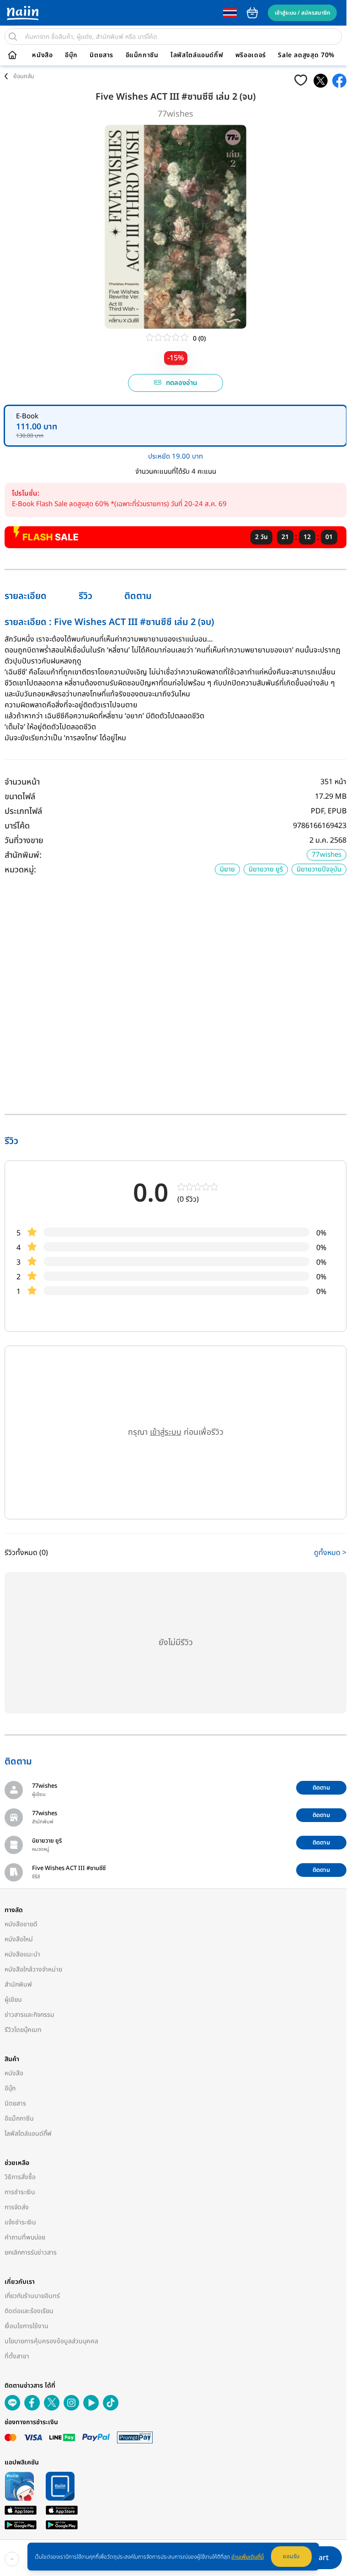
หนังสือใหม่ (19, 1939)
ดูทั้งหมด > (326, 1553)
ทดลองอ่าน (179, 383)
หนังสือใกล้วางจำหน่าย (33, 1969)
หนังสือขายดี (21, 1924)
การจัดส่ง (17, 2207)
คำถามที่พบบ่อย (25, 2237)
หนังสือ (42, 55)
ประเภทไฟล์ (23, 811)
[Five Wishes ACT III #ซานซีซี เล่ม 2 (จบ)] (316, 81)
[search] (13, 37)
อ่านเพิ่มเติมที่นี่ (247, 2557)
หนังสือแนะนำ (22, 1954)
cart (252, 13)
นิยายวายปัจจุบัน (314, 869)
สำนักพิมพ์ (18, 1985)
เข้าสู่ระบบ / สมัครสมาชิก (302, 13)
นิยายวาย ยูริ (261, 869)
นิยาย (223, 869)
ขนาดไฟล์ (20, 797)
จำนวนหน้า (22, 782)
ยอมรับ (291, 2556)
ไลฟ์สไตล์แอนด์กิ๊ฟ (197, 55)
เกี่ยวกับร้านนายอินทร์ (32, 2296)
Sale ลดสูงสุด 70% (306, 55)
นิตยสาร (101, 55)
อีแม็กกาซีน (142, 55)
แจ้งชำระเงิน (20, 2222)
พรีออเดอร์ (251, 55)
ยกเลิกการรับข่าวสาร (31, 2253)
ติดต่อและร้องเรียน (29, 2311)
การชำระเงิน (20, 2192)
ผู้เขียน (13, 2000)
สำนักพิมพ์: (23, 855)
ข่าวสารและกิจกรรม (29, 2015)
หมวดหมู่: (20, 870)
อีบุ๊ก (71, 55)
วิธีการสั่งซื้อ (20, 2177)
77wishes (173, 114)
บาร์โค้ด (17, 826)
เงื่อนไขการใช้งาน (27, 2326)
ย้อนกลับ (24, 76)
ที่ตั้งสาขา (17, 2356)
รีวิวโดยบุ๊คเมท (23, 2030)
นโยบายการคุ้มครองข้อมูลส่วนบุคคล (51, 2341)
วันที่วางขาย (24, 841)
